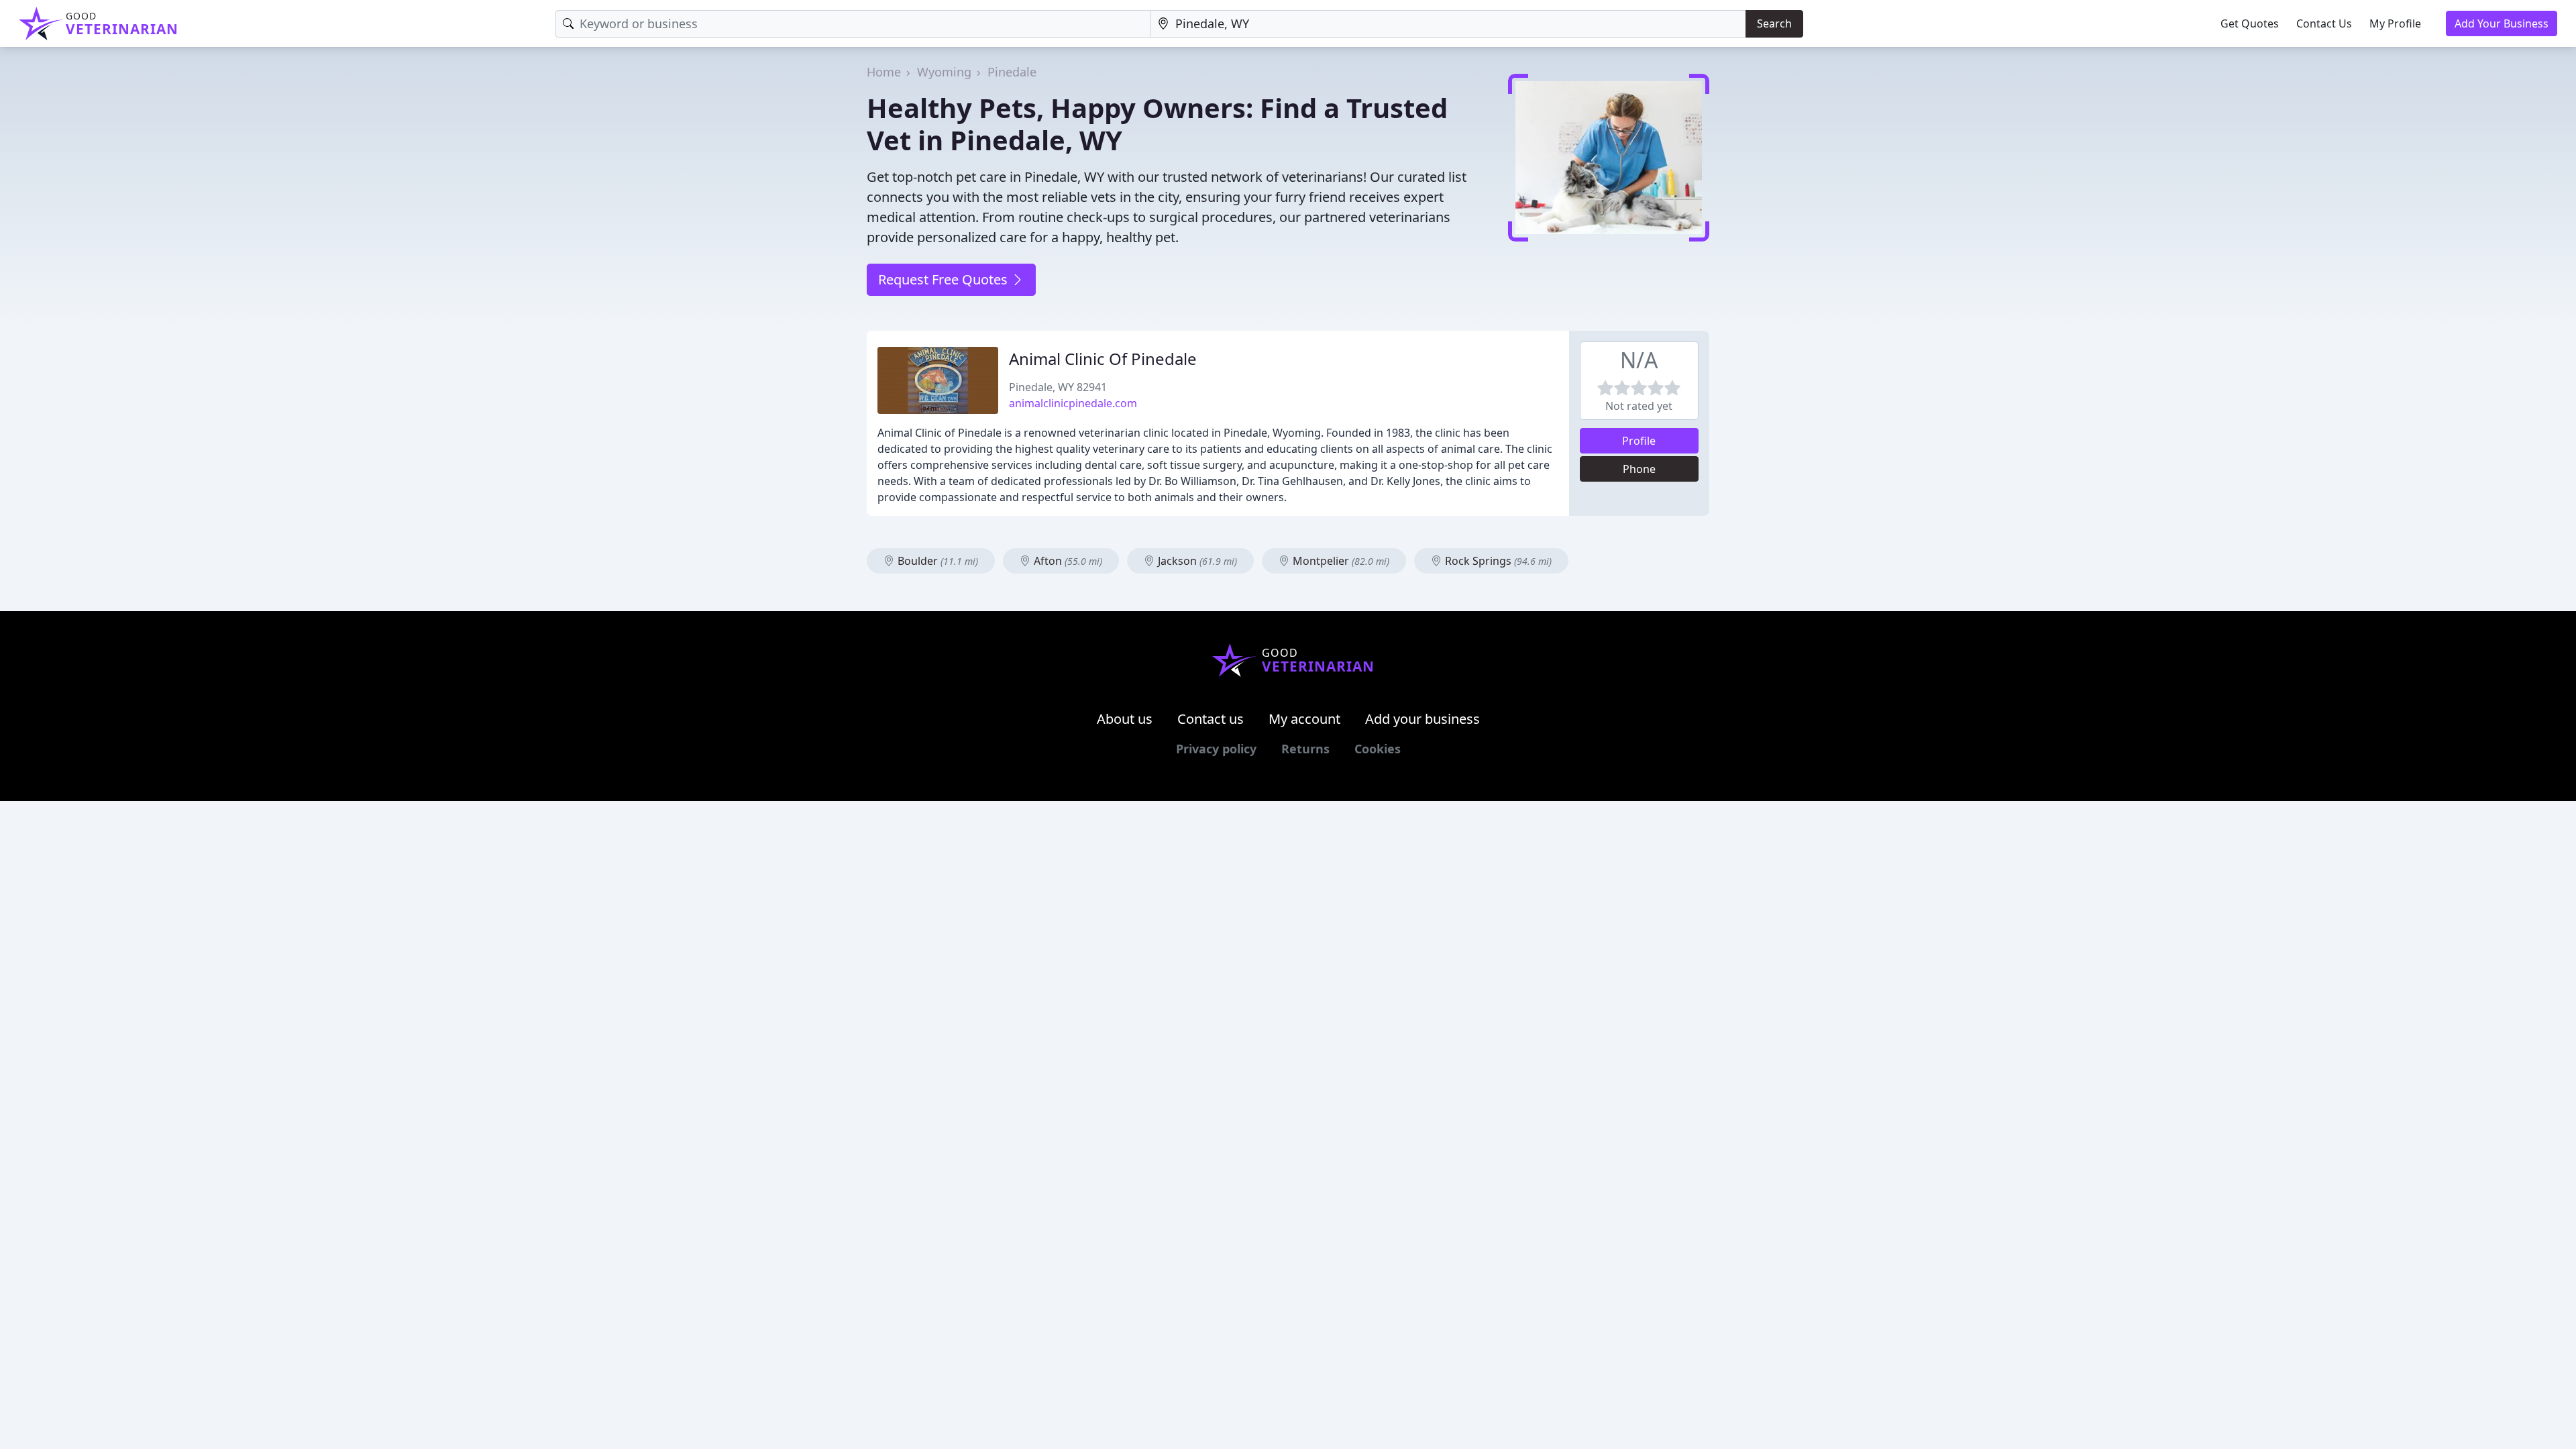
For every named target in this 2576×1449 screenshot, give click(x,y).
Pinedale (1012, 72)
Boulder (936, 561)
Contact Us (2324, 23)
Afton (1067, 561)
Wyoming (944, 72)
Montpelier (1340, 561)
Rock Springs (1497, 561)
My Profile (2395, 23)
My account (1304, 719)
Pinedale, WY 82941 (1058, 387)
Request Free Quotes (945, 279)
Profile (1639, 441)
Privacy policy (1216, 749)
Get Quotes (2250, 23)
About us (1125, 719)
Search (1774, 23)
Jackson (1196, 561)
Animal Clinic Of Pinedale (1103, 359)
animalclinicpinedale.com (1073, 403)
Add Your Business (2502, 23)
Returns (1305, 749)
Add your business (1423, 719)
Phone (1639, 469)
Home (884, 72)
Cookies (1378, 749)
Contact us (1211, 719)
